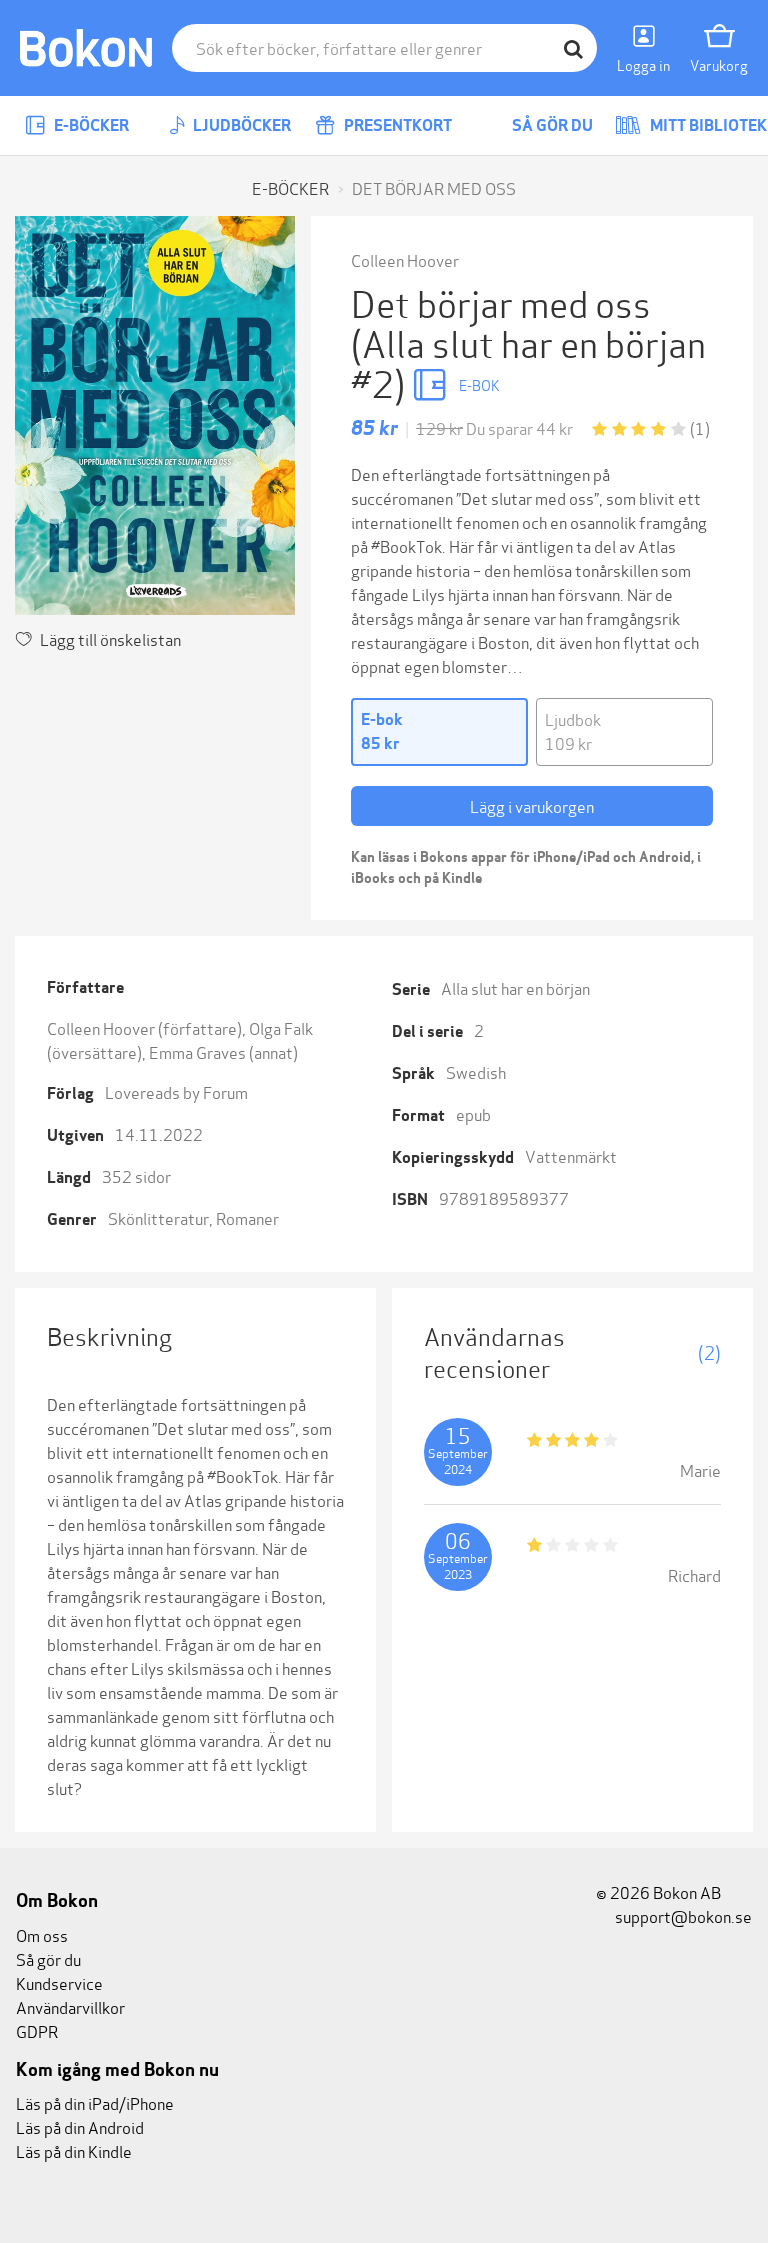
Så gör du (551, 125)
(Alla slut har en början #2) (528, 361)
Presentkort (396, 125)
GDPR (37, 2030)
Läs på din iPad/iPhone (95, 2102)
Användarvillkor (70, 2006)
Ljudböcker (240, 125)
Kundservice (59, 1982)
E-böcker (90, 125)
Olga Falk (281, 1027)
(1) (700, 427)
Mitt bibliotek (707, 125)
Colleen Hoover (405, 259)
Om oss (42, 1934)
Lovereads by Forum (176, 1091)
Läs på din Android (80, 2126)
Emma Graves (197, 1051)
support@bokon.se (682, 1915)
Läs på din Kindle (74, 2150)
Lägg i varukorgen (532, 805)
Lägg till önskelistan (110, 638)
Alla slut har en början (515, 987)
